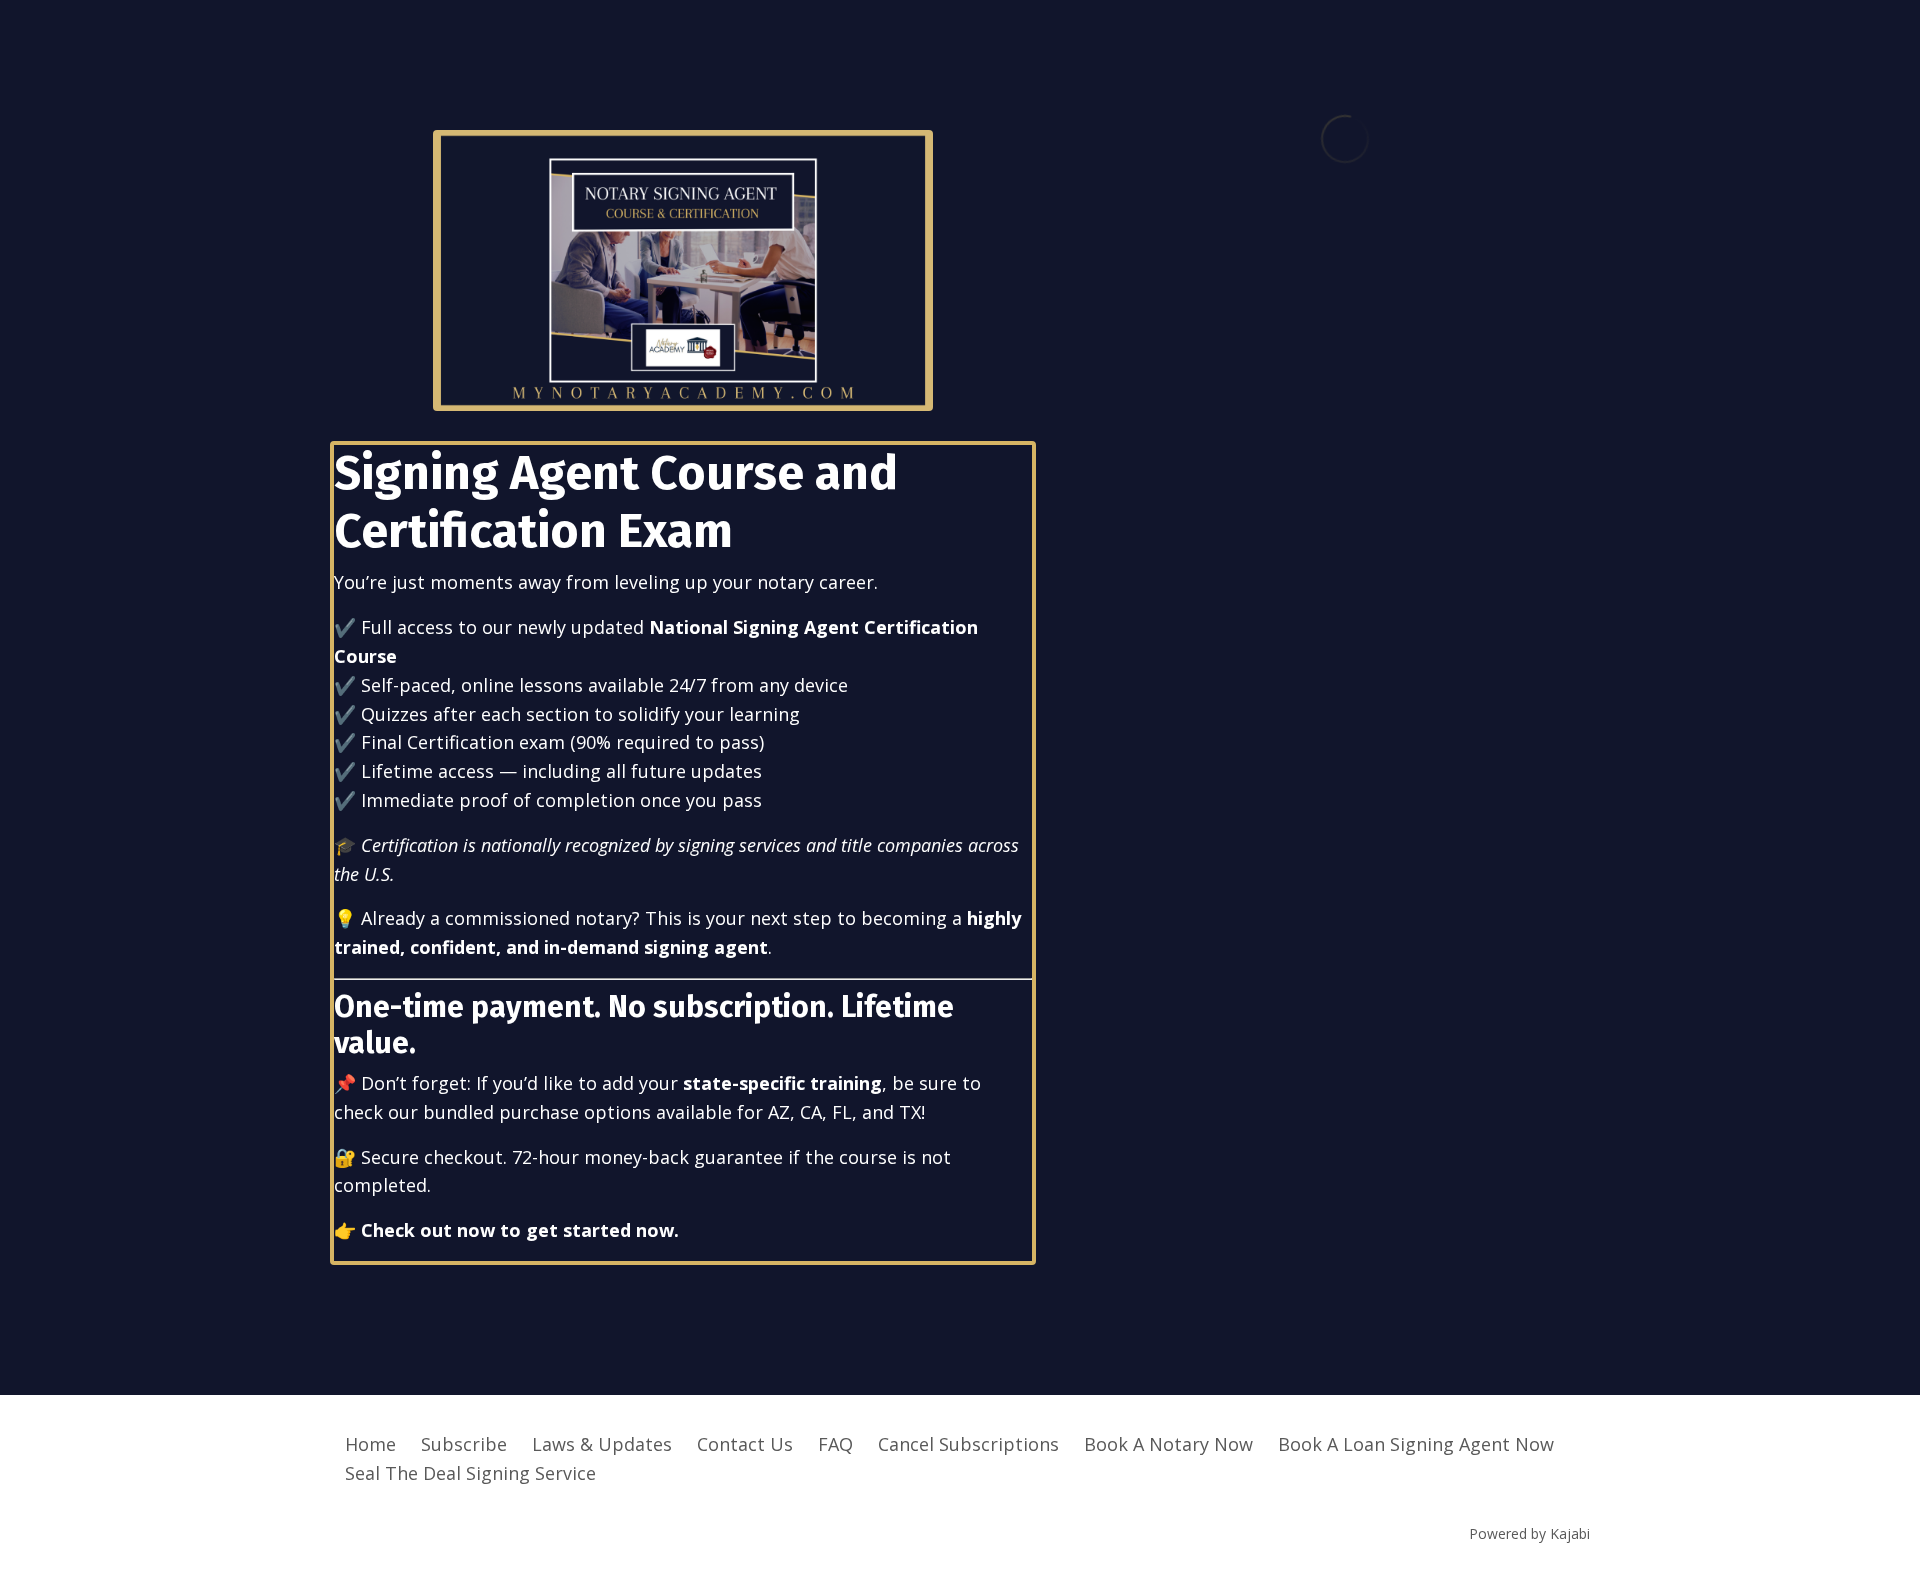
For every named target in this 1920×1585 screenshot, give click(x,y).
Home (370, 1444)
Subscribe (464, 1444)
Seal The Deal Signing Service (470, 1473)
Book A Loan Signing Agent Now (1416, 1444)
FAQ (835, 1444)
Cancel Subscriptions (968, 1444)
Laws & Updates (602, 1444)
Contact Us (745, 1444)
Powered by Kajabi (1529, 1533)
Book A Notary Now (1168, 1444)
